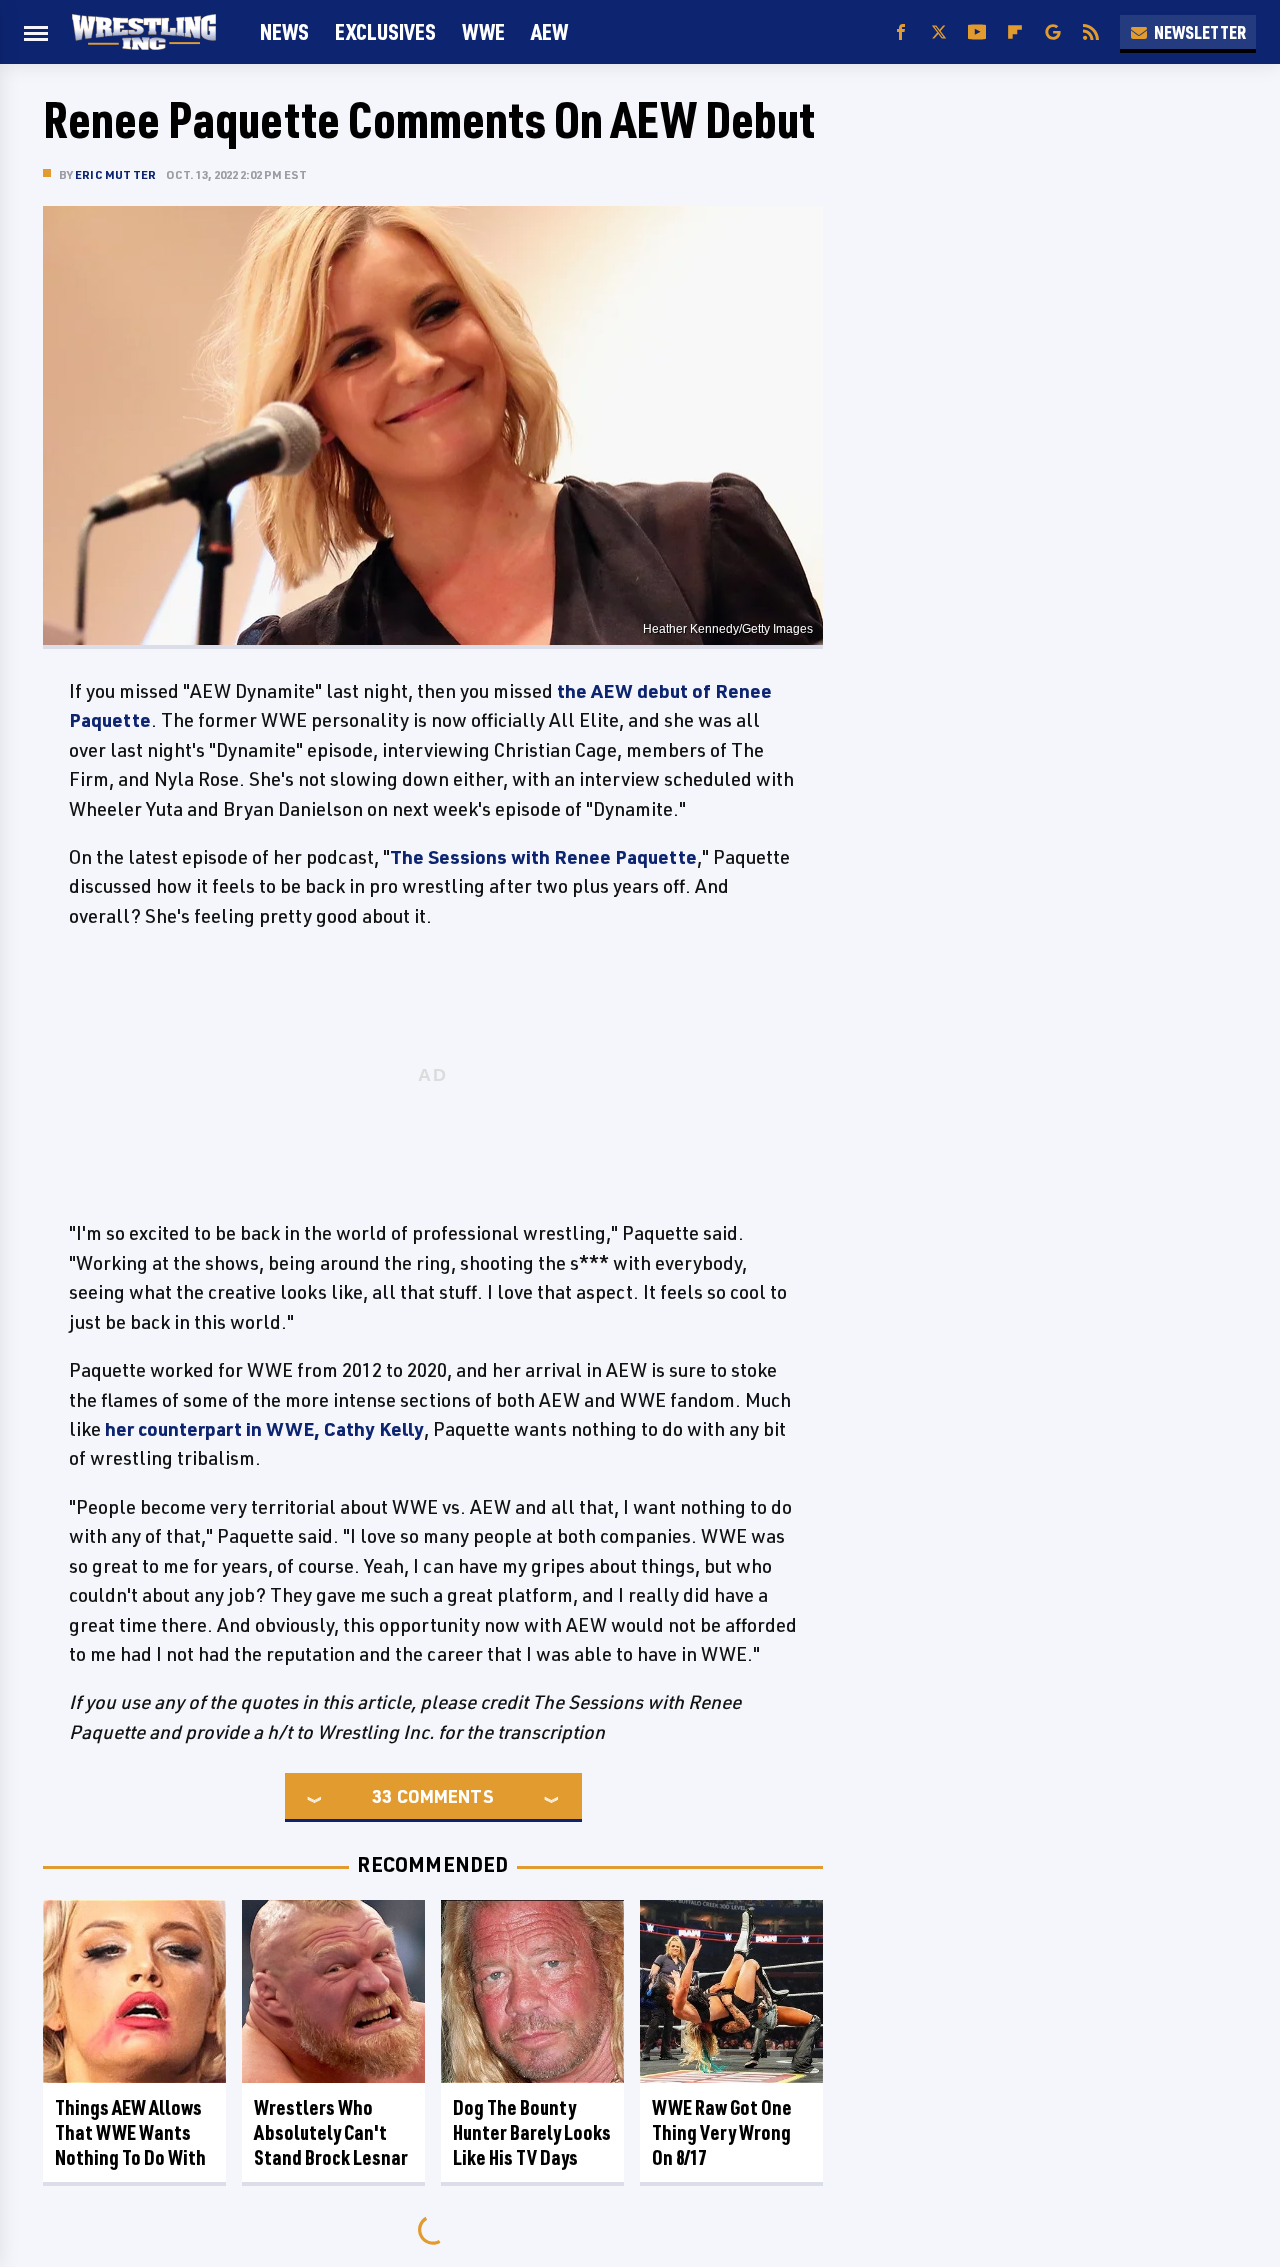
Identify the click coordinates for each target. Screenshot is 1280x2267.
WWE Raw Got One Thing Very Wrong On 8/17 (722, 2132)
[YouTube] (977, 32)
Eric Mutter (115, 174)
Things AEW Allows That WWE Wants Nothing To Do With (130, 2132)
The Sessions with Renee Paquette (543, 857)
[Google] (1053, 32)
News (284, 31)
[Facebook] (901, 32)
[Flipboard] (1015, 32)
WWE (483, 31)
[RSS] (1091, 32)
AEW (549, 31)
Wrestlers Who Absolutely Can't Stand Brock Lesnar (331, 2132)
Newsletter (1200, 32)
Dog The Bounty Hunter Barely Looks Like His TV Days (532, 2132)
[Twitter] (939, 32)
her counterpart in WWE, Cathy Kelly (264, 1429)
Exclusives (385, 31)
